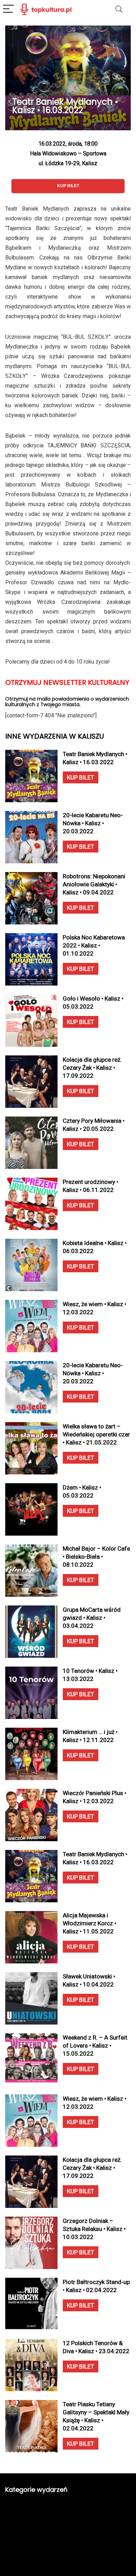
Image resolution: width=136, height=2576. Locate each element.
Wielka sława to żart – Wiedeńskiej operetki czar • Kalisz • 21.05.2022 (96, 1434)
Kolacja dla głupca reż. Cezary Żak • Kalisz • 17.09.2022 (92, 1068)
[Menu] (8, 9)
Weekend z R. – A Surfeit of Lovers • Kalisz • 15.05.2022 (95, 2046)
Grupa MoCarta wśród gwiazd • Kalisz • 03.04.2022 (92, 1618)
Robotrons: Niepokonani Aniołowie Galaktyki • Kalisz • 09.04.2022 (94, 884)
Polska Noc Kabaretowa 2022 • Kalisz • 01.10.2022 (94, 945)
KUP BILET (81, 777)
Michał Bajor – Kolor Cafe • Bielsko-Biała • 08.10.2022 (96, 1557)
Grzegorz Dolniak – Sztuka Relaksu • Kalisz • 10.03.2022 (94, 2229)
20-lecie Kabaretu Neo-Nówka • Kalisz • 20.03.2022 (93, 823)
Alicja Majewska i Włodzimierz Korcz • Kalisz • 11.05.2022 (89, 1923)
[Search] (119, 9)
